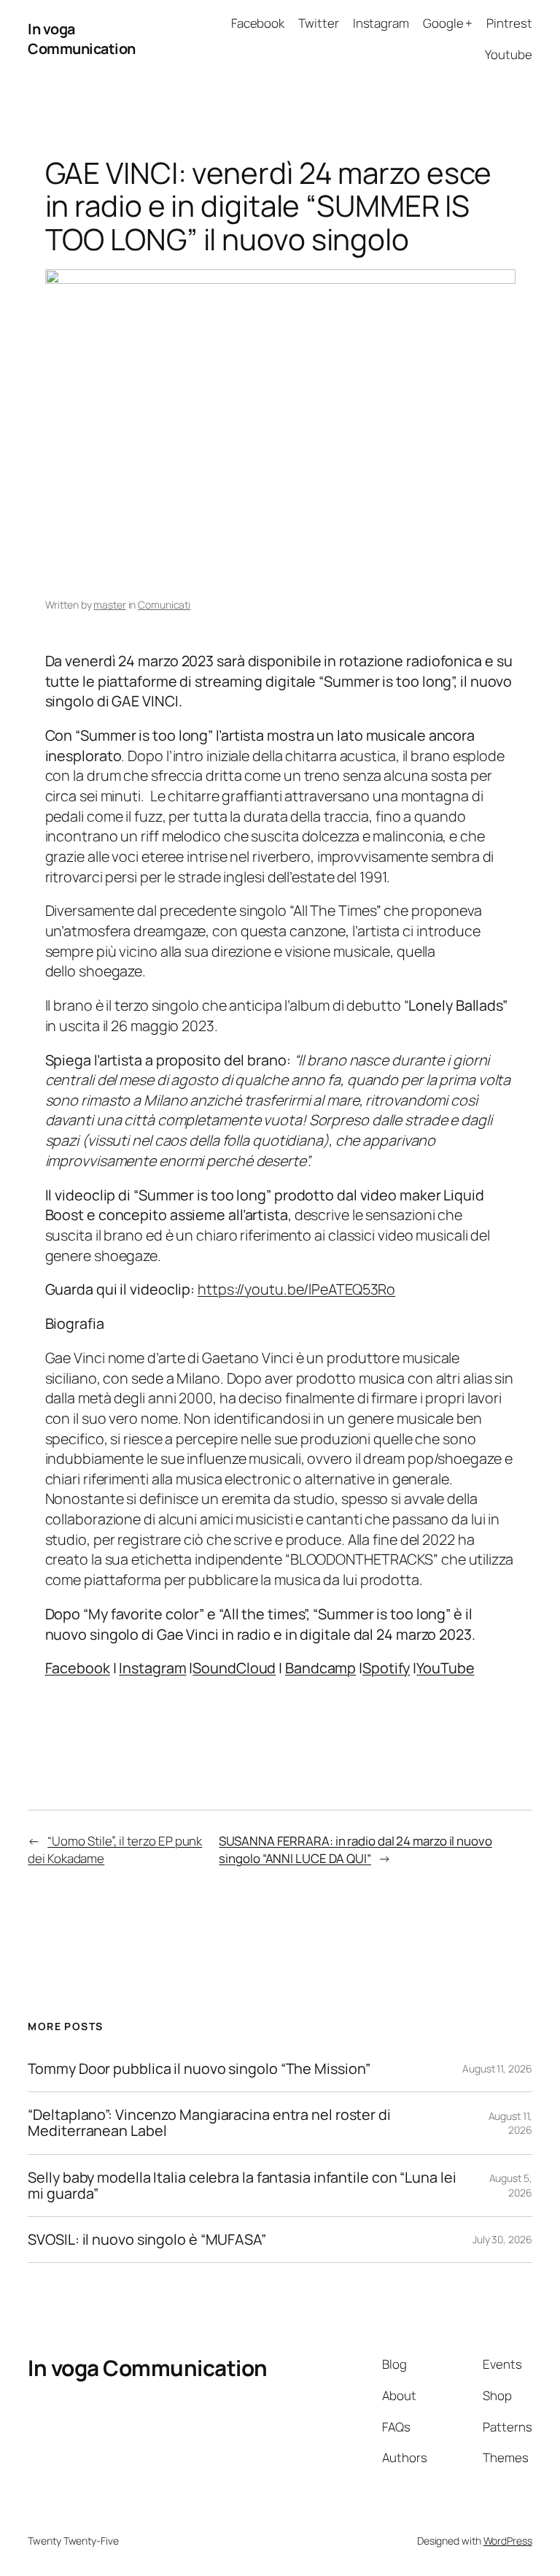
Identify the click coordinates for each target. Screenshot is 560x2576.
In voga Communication (82, 39)
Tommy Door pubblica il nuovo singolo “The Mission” (199, 2069)
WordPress (508, 2541)
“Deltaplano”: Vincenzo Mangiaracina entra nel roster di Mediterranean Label (209, 2123)
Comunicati (164, 605)
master (109, 605)
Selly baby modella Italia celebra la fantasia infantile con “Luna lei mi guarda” (242, 2186)
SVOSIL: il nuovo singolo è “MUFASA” (147, 2240)
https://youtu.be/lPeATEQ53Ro (296, 1289)
